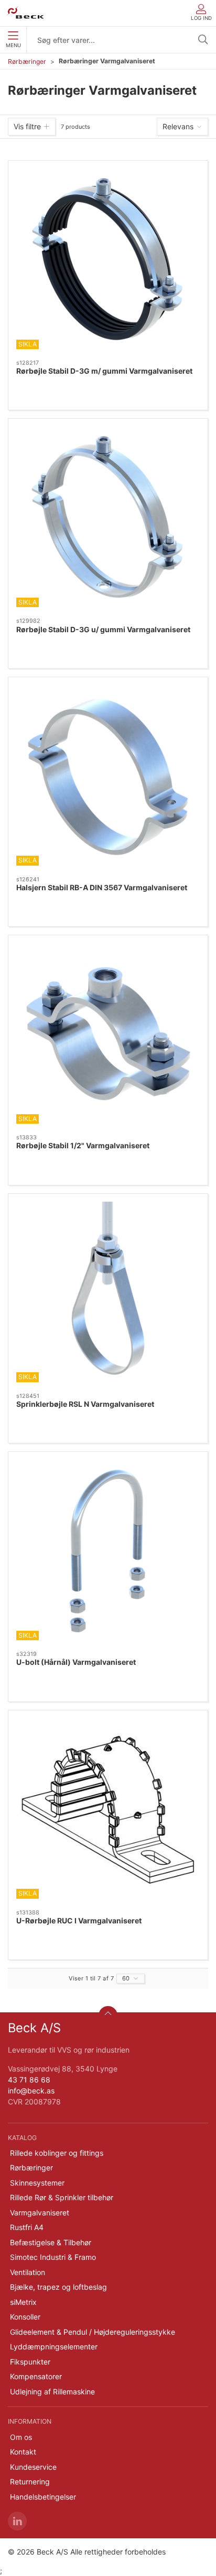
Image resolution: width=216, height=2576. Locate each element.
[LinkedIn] (17, 2521)
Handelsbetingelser (43, 2497)
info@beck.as (31, 2091)
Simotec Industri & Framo (53, 2257)
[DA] (25, 13)
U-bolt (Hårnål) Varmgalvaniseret (76, 1662)
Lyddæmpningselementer (54, 2347)
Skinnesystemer (37, 2183)
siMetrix (23, 2302)
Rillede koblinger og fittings (57, 2153)
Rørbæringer (27, 61)
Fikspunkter (30, 2362)
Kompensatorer (36, 2376)
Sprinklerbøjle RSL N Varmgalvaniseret (85, 1404)
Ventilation (28, 2272)
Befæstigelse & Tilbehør (51, 2242)
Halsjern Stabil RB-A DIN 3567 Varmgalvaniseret (102, 887)
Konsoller (25, 2317)
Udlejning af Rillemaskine (52, 2392)
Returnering (30, 2482)
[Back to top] (108, 2015)
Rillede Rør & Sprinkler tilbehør (62, 2197)
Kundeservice (33, 2467)
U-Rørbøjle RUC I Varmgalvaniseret (79, 1920)
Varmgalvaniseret (40, 2213)
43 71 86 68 (29, 2080)
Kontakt (23, 2452)
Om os (21, 2437)
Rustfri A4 (27, 2227)
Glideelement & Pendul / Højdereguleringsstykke (93, 2332)
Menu (13, 45)
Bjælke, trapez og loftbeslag (58, 2287)
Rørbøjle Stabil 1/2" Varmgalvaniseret (83, 1145)
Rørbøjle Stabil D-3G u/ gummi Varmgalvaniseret (103, 629)
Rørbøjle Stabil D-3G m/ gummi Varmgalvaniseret (104, 371)
